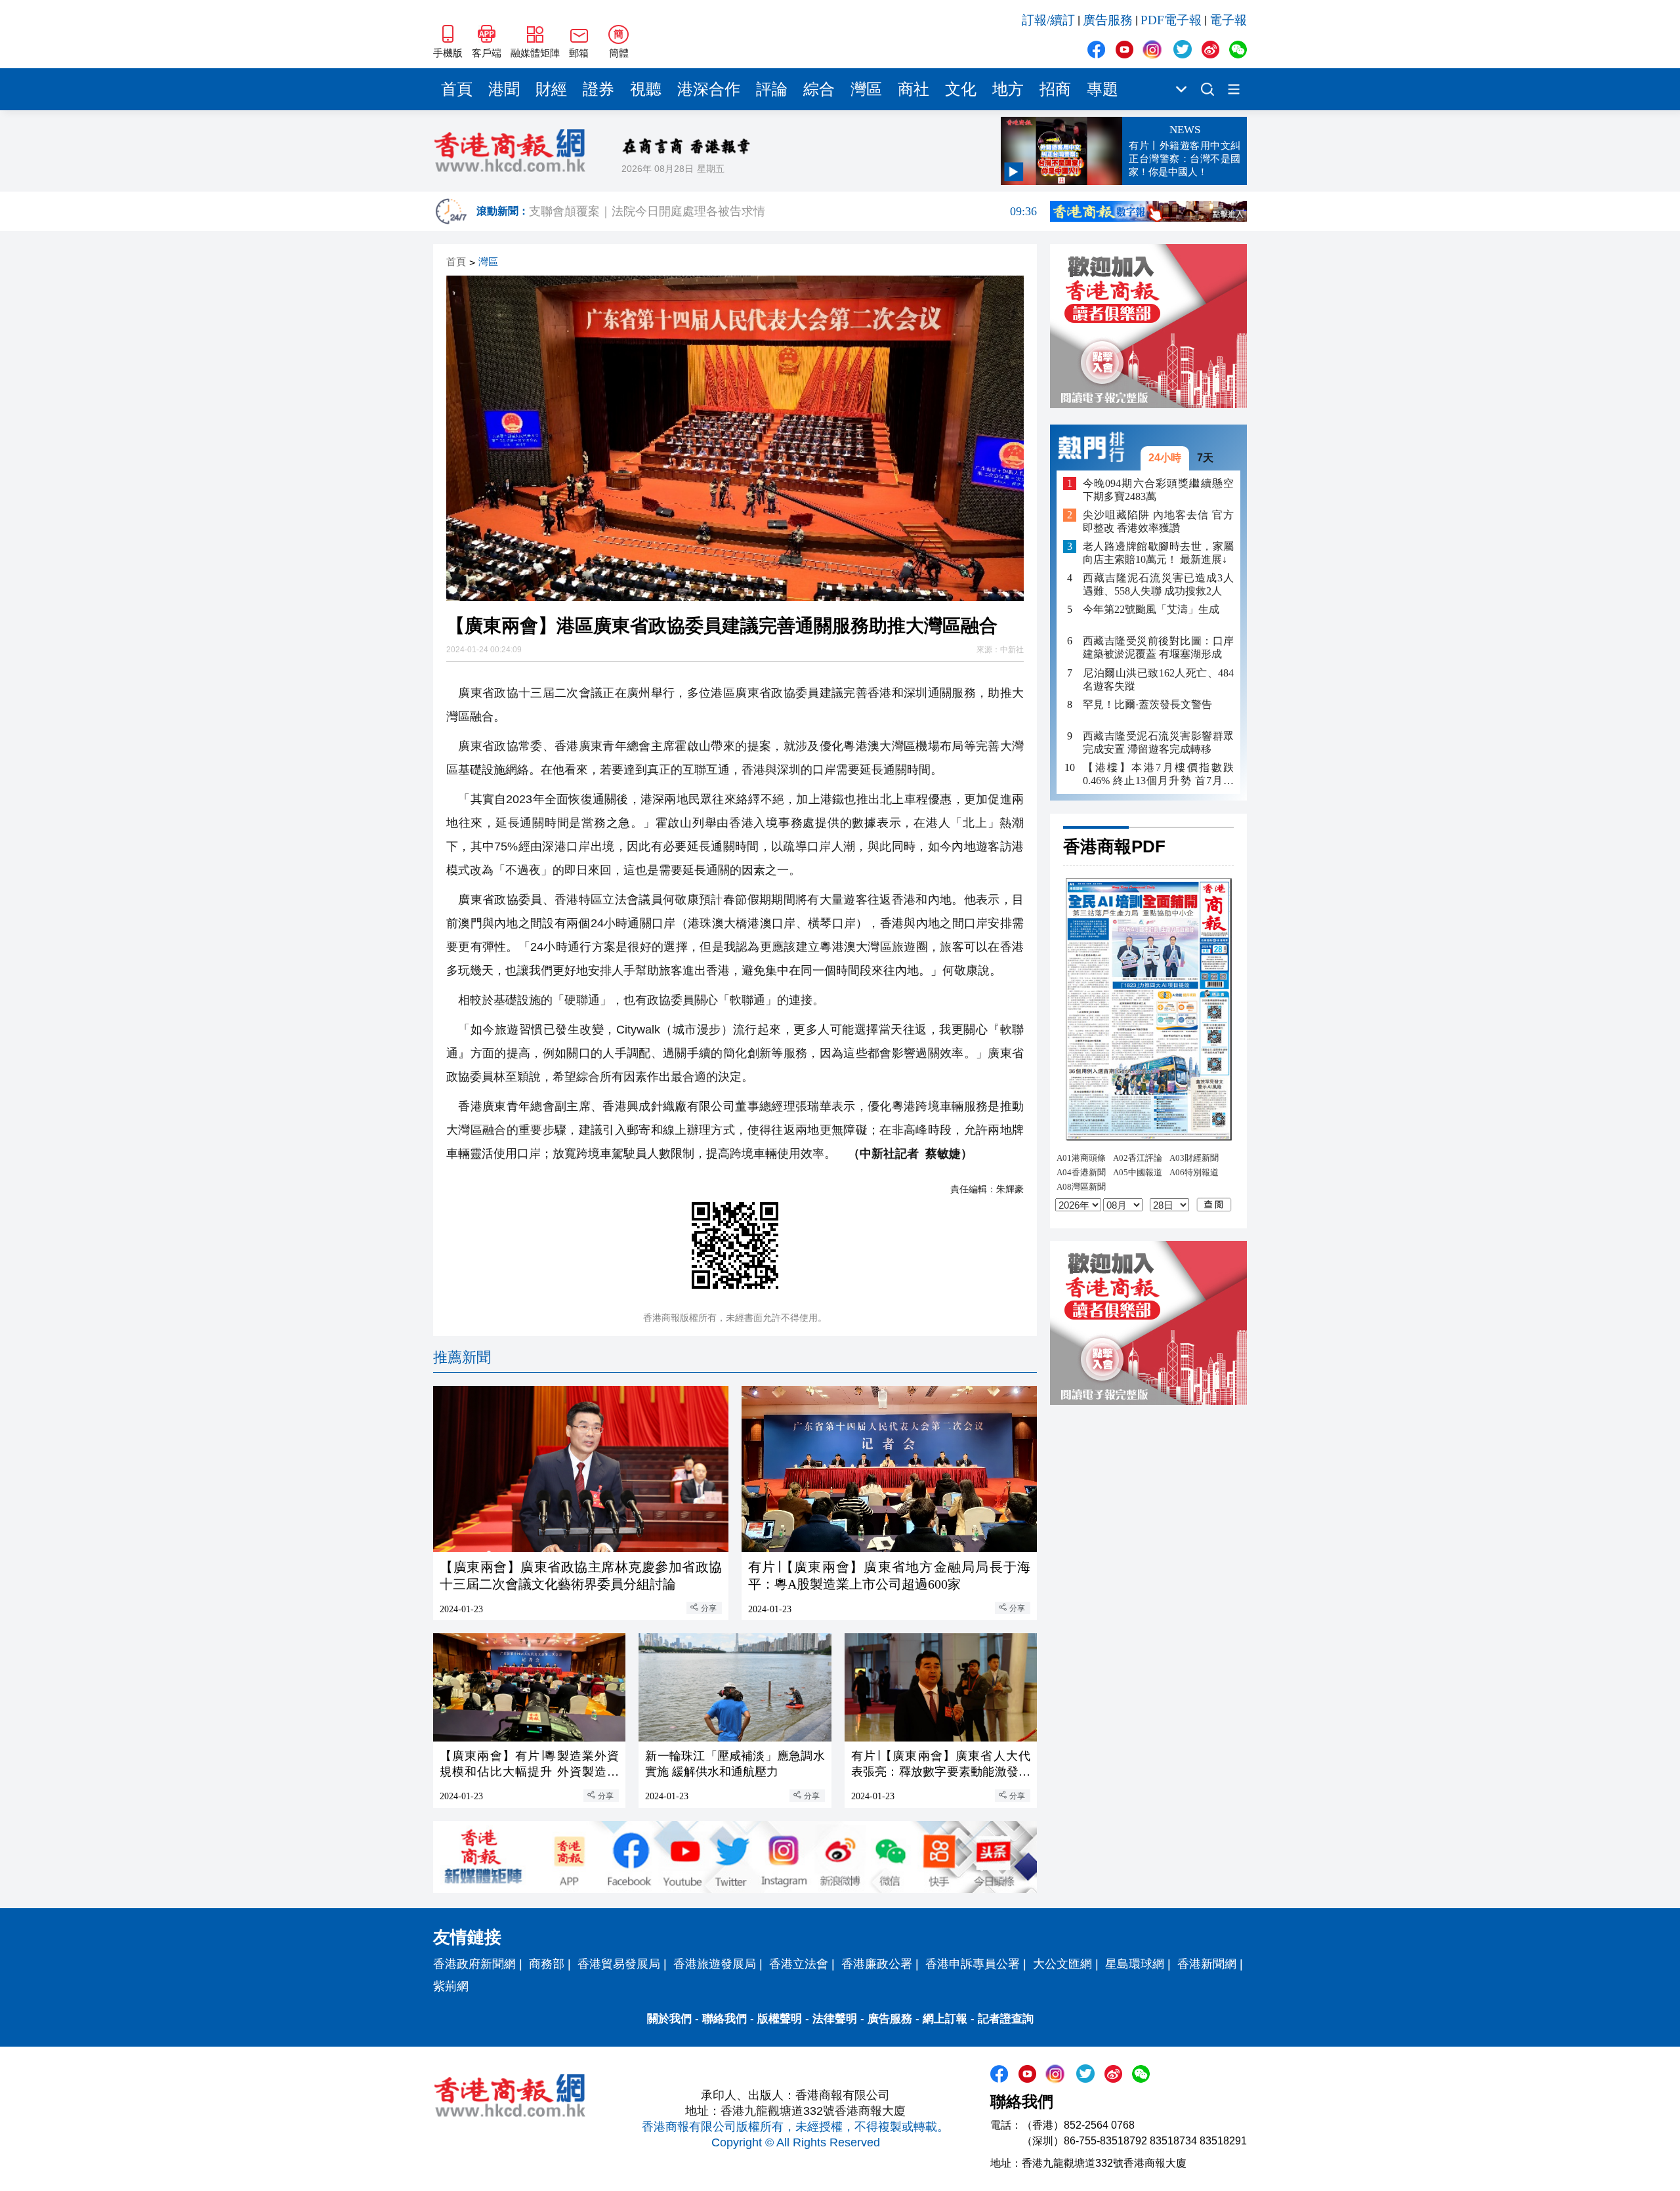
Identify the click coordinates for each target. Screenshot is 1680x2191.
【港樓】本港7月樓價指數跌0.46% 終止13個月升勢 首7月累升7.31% (1158, 774)
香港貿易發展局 (619, 1964)
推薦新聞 (462, 1357)
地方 (1008, 89)
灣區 (866, 89)
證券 (598, 89)
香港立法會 (799, 1964)
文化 (961, 89)
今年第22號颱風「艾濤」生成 (1151, 609)
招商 (1055, 89)
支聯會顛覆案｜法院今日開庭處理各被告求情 (783, 211)
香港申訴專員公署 (973, 1964)
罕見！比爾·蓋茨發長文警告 (1147, 704)
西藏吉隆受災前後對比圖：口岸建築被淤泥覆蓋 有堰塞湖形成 (1158, 647)
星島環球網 (1135, 1964)
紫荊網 (451, 1986)
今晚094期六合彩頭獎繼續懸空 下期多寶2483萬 (1158, 489)
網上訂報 (945, 2019)
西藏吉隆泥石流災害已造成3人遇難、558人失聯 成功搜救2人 (1158, 584)
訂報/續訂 (1048, 20)
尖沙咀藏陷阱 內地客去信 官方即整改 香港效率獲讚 (1158, 521)
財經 (551, 89)
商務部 (547, 1964)
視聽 (646, 89)
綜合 (819, 89)
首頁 (457, 89)
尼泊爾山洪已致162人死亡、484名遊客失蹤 (1158, 679)
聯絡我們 (724, 2019)
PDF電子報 (1171, 20)
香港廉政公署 (877, 1964)
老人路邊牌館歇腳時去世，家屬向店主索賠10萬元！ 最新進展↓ (1158, 553)
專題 (1102, 89)
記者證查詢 (1006, 2019)
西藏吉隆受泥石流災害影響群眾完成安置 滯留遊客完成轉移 (1158, 742)
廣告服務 (1108, 20)
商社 (913, 89)
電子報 (1228, 20)
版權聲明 (780, 2019)
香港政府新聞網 (474, 1964)
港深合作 (709, 89)
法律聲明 (835, 2019)
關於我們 (669, 2019)
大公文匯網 (1062, 1964)
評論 (772, 89)
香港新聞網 (1207, 1964)
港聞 (504, 89)
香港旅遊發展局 (715, 1964)
